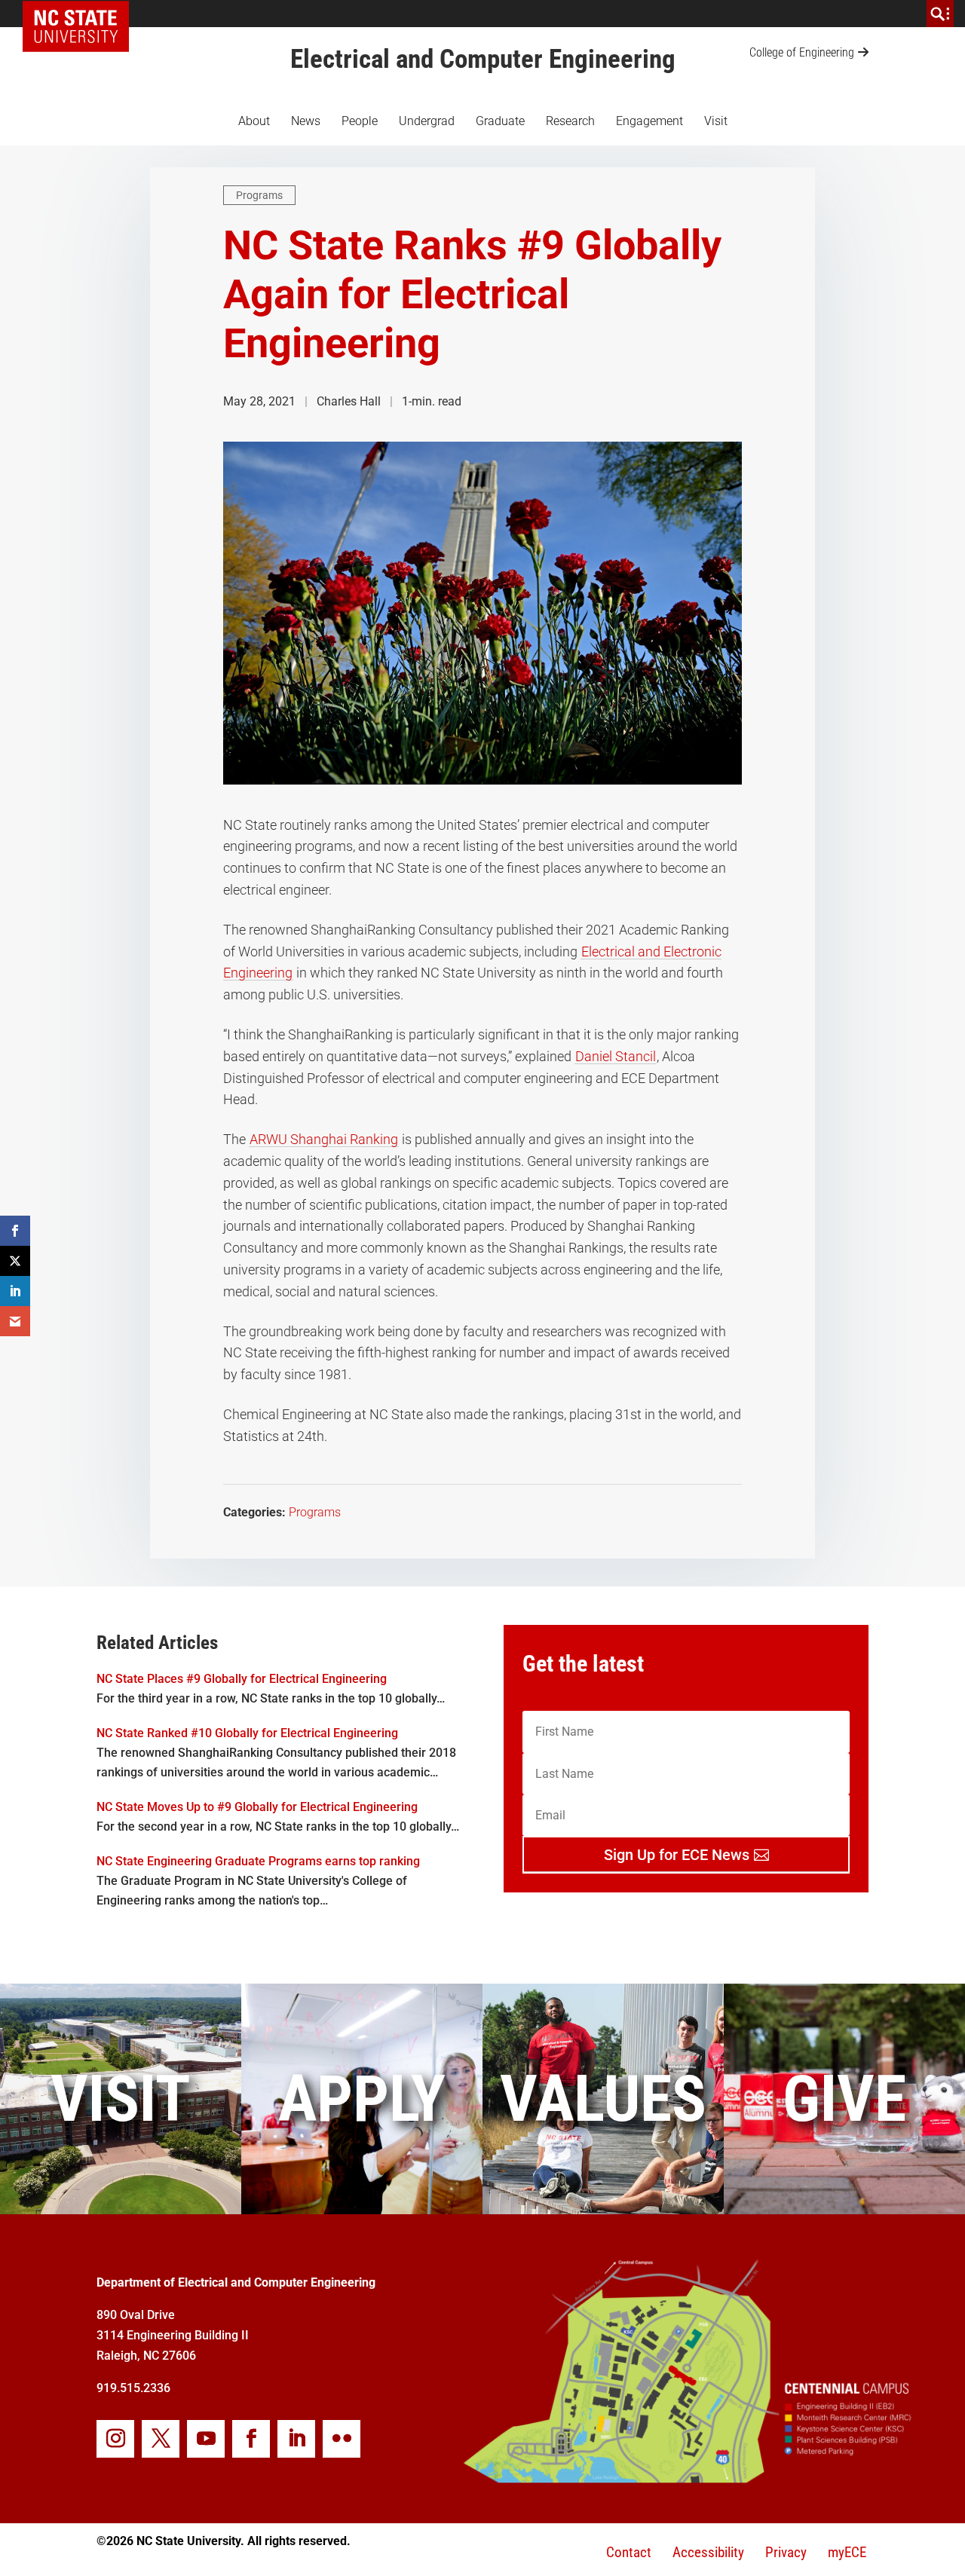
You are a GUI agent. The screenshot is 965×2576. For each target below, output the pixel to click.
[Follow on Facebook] (251, 2439)
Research (570, 121)
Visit (716, 121)
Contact (629, 2552)
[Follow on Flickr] (342, 2439)
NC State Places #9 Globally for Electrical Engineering (242, 1679)
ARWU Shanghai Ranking (324, 1139)
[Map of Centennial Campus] (686, 2477)
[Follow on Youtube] (206, 2439)
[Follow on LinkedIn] (296, 2439)
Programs (259, 195)
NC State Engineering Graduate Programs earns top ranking (258, 1861)
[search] (940, 14)
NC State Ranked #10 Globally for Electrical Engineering (247, 1733)
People (360, 121)
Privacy (786, 2552)
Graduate (500, 121)
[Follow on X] (161, 2439)
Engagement (649, 121)
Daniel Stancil (616, 1056)
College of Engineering (802, 52)
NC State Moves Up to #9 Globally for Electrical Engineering (257, 1807)
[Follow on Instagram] (115, 2439)
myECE (847, 2552)
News (306, 121)
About (254, 121)
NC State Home (81, 14)
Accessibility (708, 2552)
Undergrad (427, 121)
